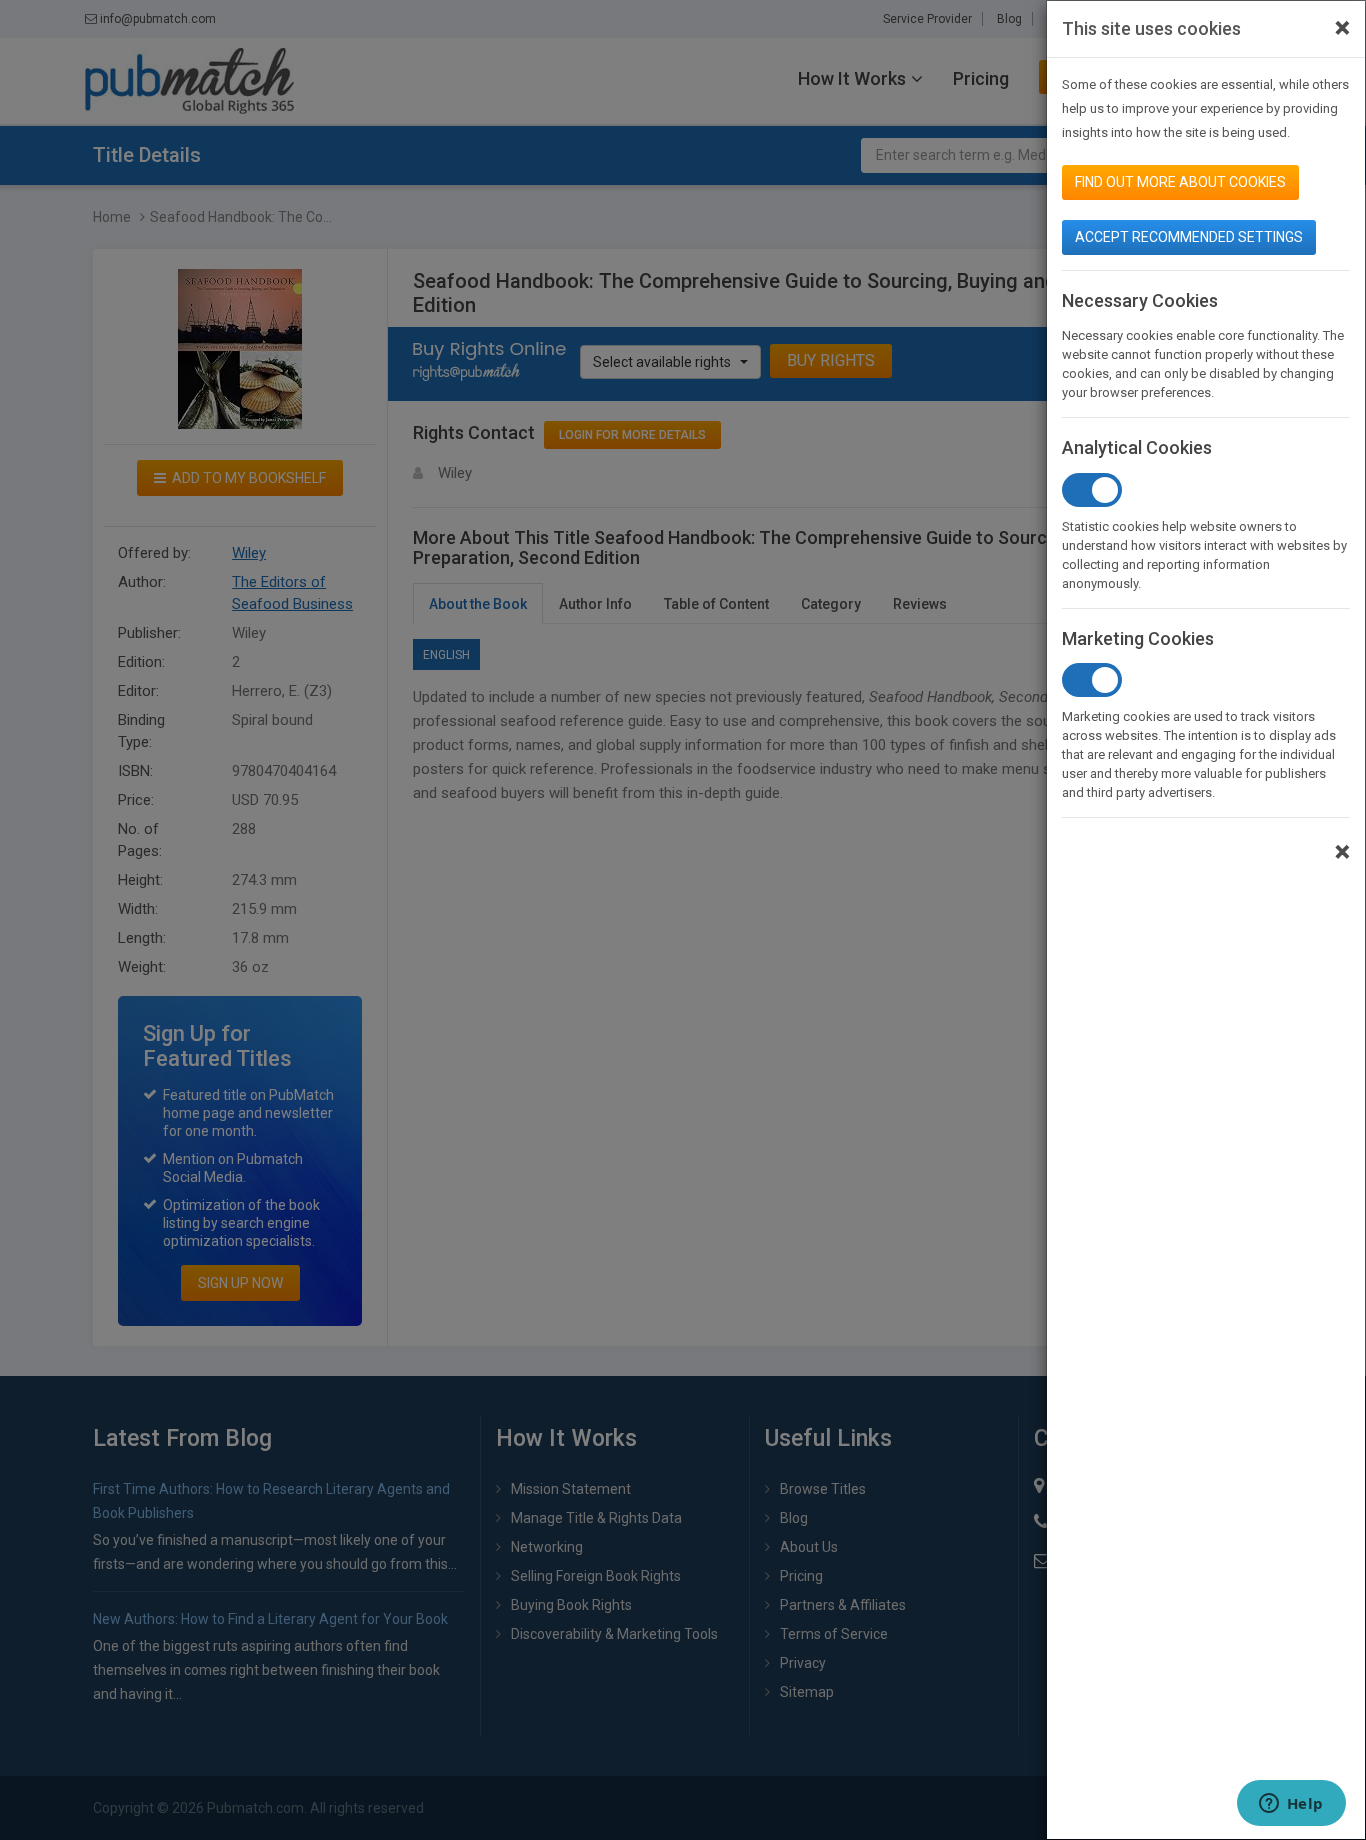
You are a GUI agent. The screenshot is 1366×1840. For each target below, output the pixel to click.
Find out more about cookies (1180, 182)
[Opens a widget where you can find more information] (1291, 1805)
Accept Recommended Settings (1189, 237)
